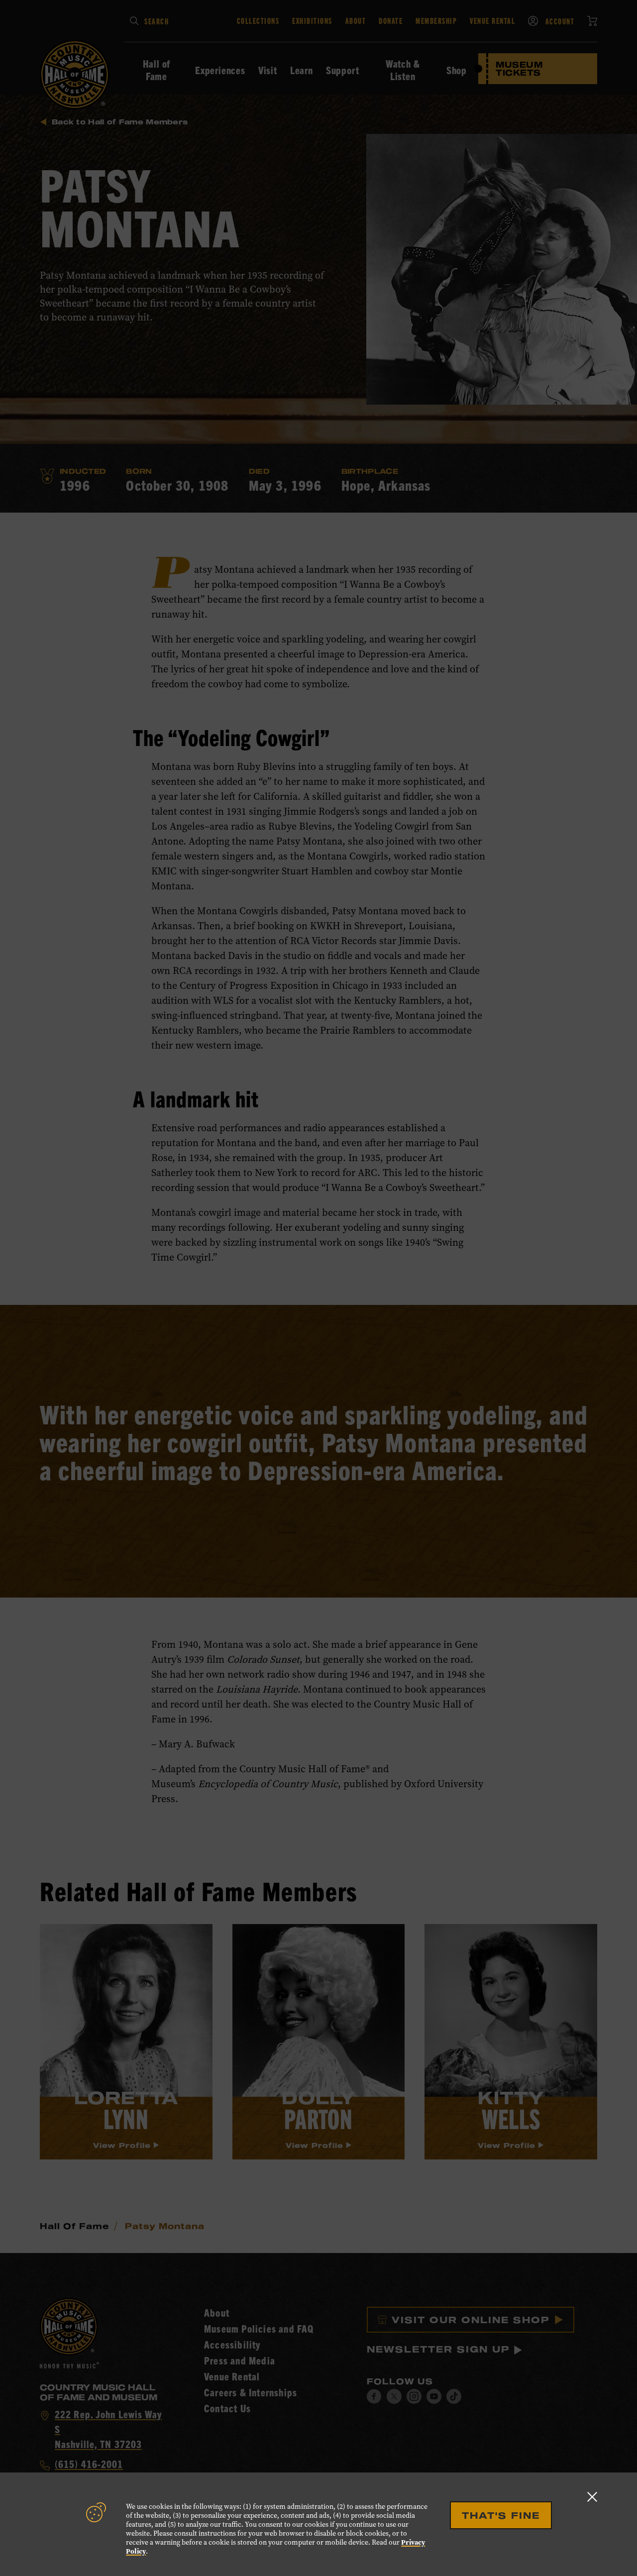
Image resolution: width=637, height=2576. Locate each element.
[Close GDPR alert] (592, 2497)
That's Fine (501, 2515)
